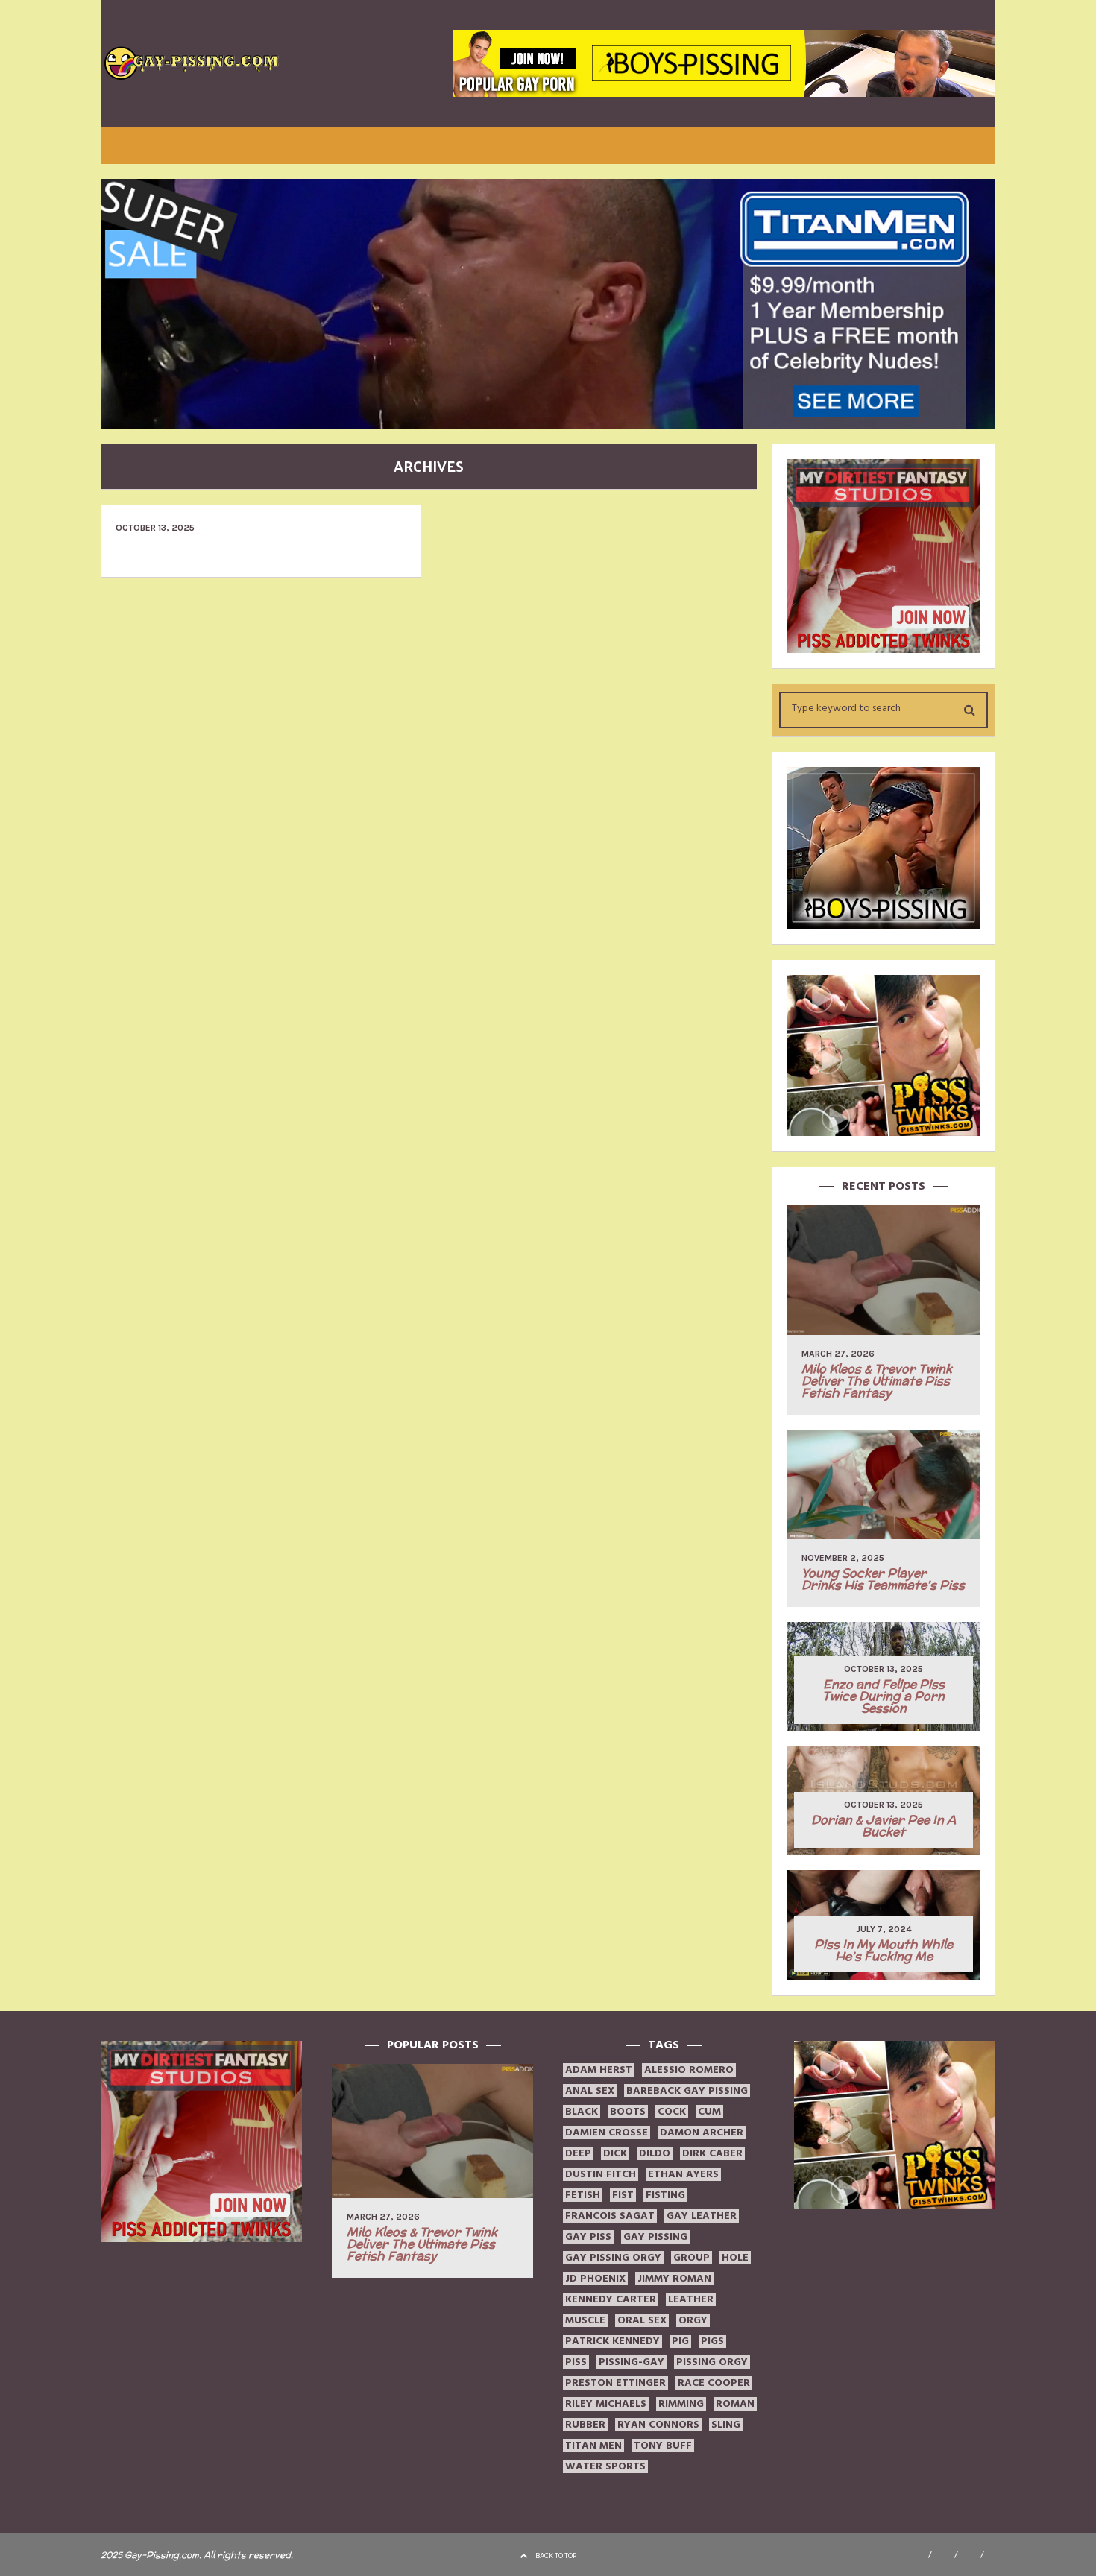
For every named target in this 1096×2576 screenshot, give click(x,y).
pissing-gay (632, 2362)
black (582, 2112)
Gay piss (588, 2237)
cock (672, 2112)
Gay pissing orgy (613, 2258)
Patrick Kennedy (612, 2341)
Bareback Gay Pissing (687, 2091)
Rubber (585, 2425)
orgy (693, 2320)
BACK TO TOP (556, 2556)
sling (726, 2425)
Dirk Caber (712, 2153)
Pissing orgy (712, 2362)
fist (623, 2195)
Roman (735, 2404)
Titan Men (593, 2446)
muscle (585, 2320)
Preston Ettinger (615, 2383)
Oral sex (642, 2320)
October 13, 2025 (155, 528)
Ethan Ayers (683, 2174)
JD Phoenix (595, 2279)
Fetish (583, 2195)
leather (691, 2299)
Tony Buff (663, 2446)
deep (578, 2153)
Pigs (712, 2341)
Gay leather (702, 2216)
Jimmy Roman (674, 2279)
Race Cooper (714, 2383)
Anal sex (590, 2091)
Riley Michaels (606, 2404)
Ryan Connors (658, 2425)
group (692, 2258)
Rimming (681, 2404)
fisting (665, 2195)
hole (735, 2258)
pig (680, 2341)
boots (628, 2112)
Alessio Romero (689, 2070)
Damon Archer (702, 2133)
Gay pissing (655, 2237)
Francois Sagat (610, 2216)
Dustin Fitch (601, 2174)
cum (709, 2112)
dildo (655, 2153)
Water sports (605, 2466)
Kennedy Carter (611, 2299)
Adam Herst (599, 2070)
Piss (576, 2362)
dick (615, 2153)
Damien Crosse (607, 2133)
